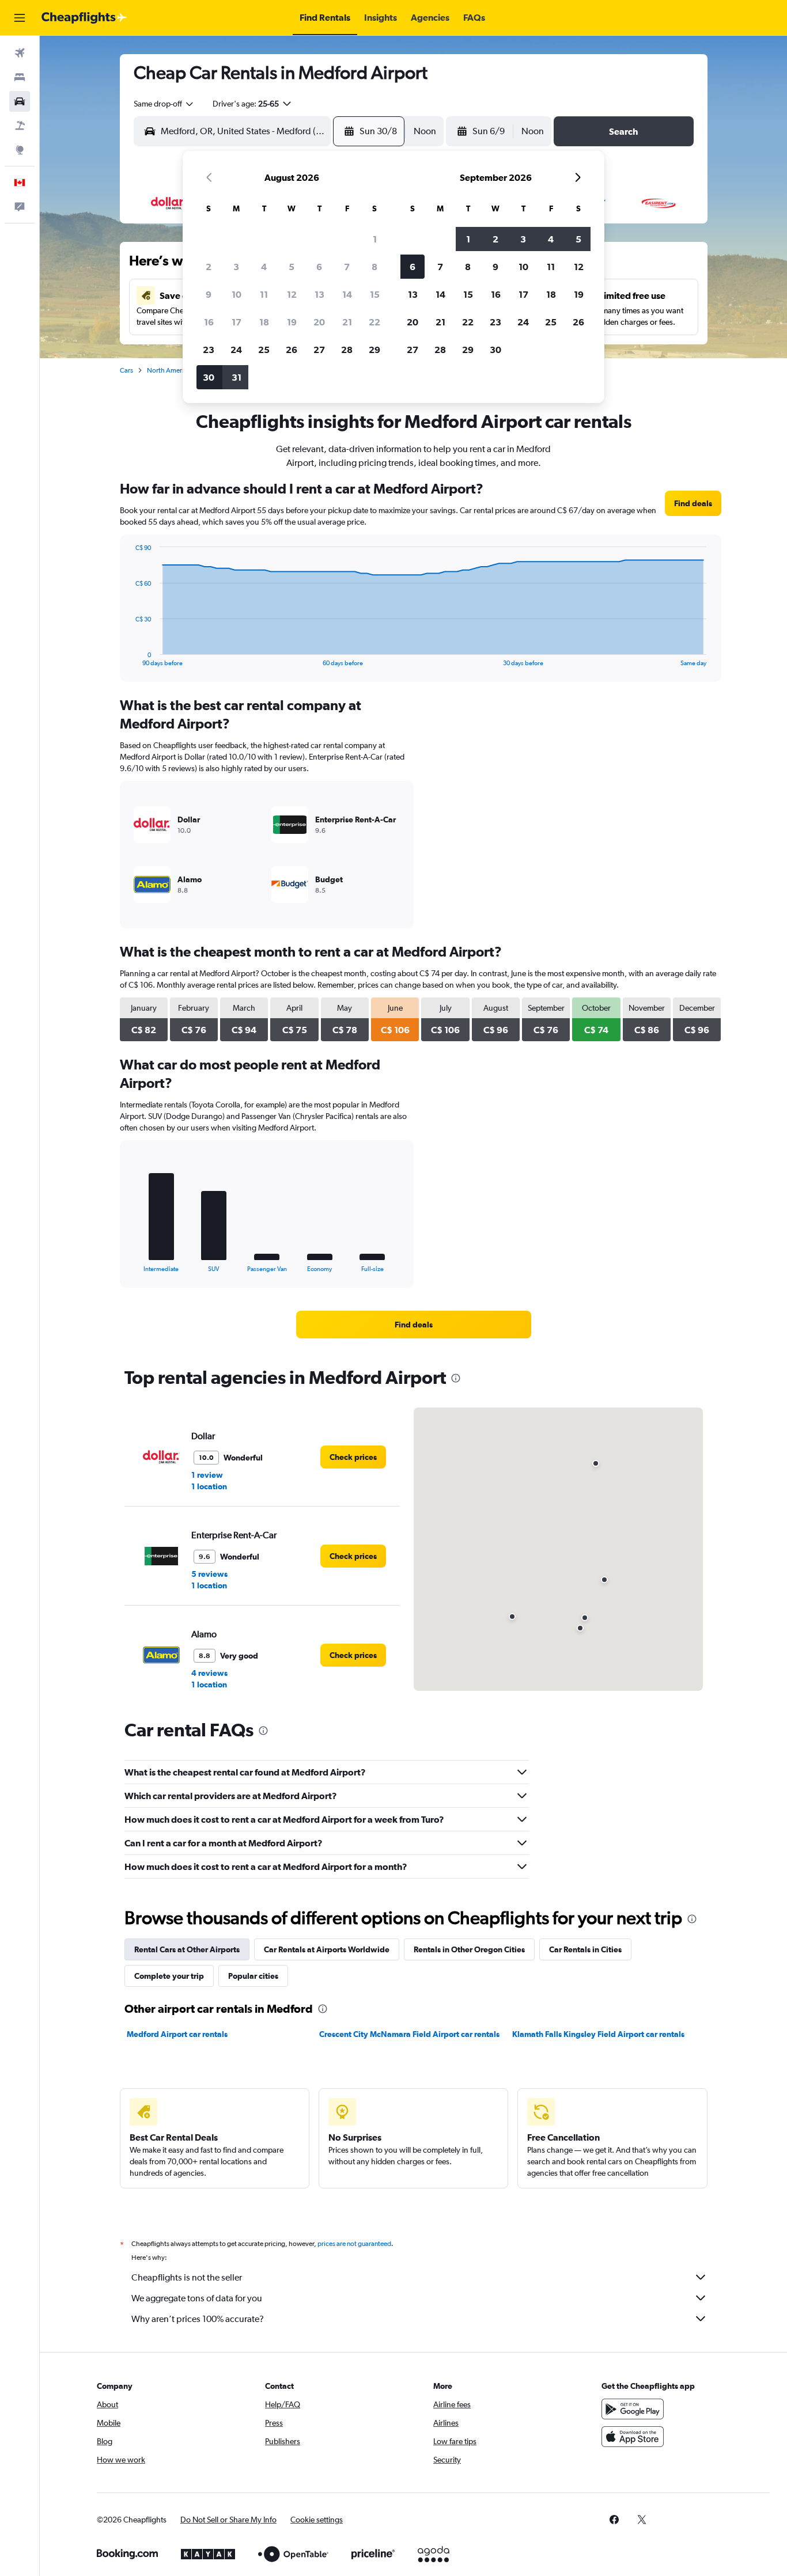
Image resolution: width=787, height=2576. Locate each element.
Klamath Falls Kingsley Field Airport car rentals (598, 2034)
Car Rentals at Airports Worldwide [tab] (327, 1949)
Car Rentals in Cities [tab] (585, 1949)
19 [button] (292, 322)
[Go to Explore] (20, 150)
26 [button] (292, 350)
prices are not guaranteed (354, 2244)
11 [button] (264, 294)
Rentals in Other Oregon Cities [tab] (469, 1949)
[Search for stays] (20, 77)
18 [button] (264, 322)
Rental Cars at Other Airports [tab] (187, 1949)
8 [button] (374, 267)
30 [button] (209, 377)
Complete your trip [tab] (169, 1976)
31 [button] (237, 377)
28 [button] (347, 350)
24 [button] (236, 350)
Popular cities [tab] (253, 1976)
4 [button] (264, 267)
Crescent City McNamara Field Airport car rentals (409, 2034)
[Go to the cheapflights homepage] (84, 18)
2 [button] (209, 267)
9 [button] (209, 294)
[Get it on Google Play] (633, 2409)
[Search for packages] (20, 126)
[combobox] (164, 104)
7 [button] (347, 267)
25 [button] (264, 350)
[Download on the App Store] (633, 2437)
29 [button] (374, 350)
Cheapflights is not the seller (187, 2277)
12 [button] (292, 294)
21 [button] (347, 322)
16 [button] (209, 322)
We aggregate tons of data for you (197, 2298)
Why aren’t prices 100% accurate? (198, 2319)
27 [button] (319, 350)
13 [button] (319, 294)
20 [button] (319, 322)
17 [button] (237, 322)
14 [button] (347, 294)
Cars (126, 370)
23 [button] (209, 350)
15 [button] (375, 294)
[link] (693, 503)
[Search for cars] (20, 101)
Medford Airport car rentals (177, 2034)
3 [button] (236, 267)
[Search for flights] (20, 53)
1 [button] (375, 239)
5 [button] (292, 267)
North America (169, 370)
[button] (20, 18)
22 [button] (374, 322)
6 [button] (319, 267)
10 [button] (237, 294)
